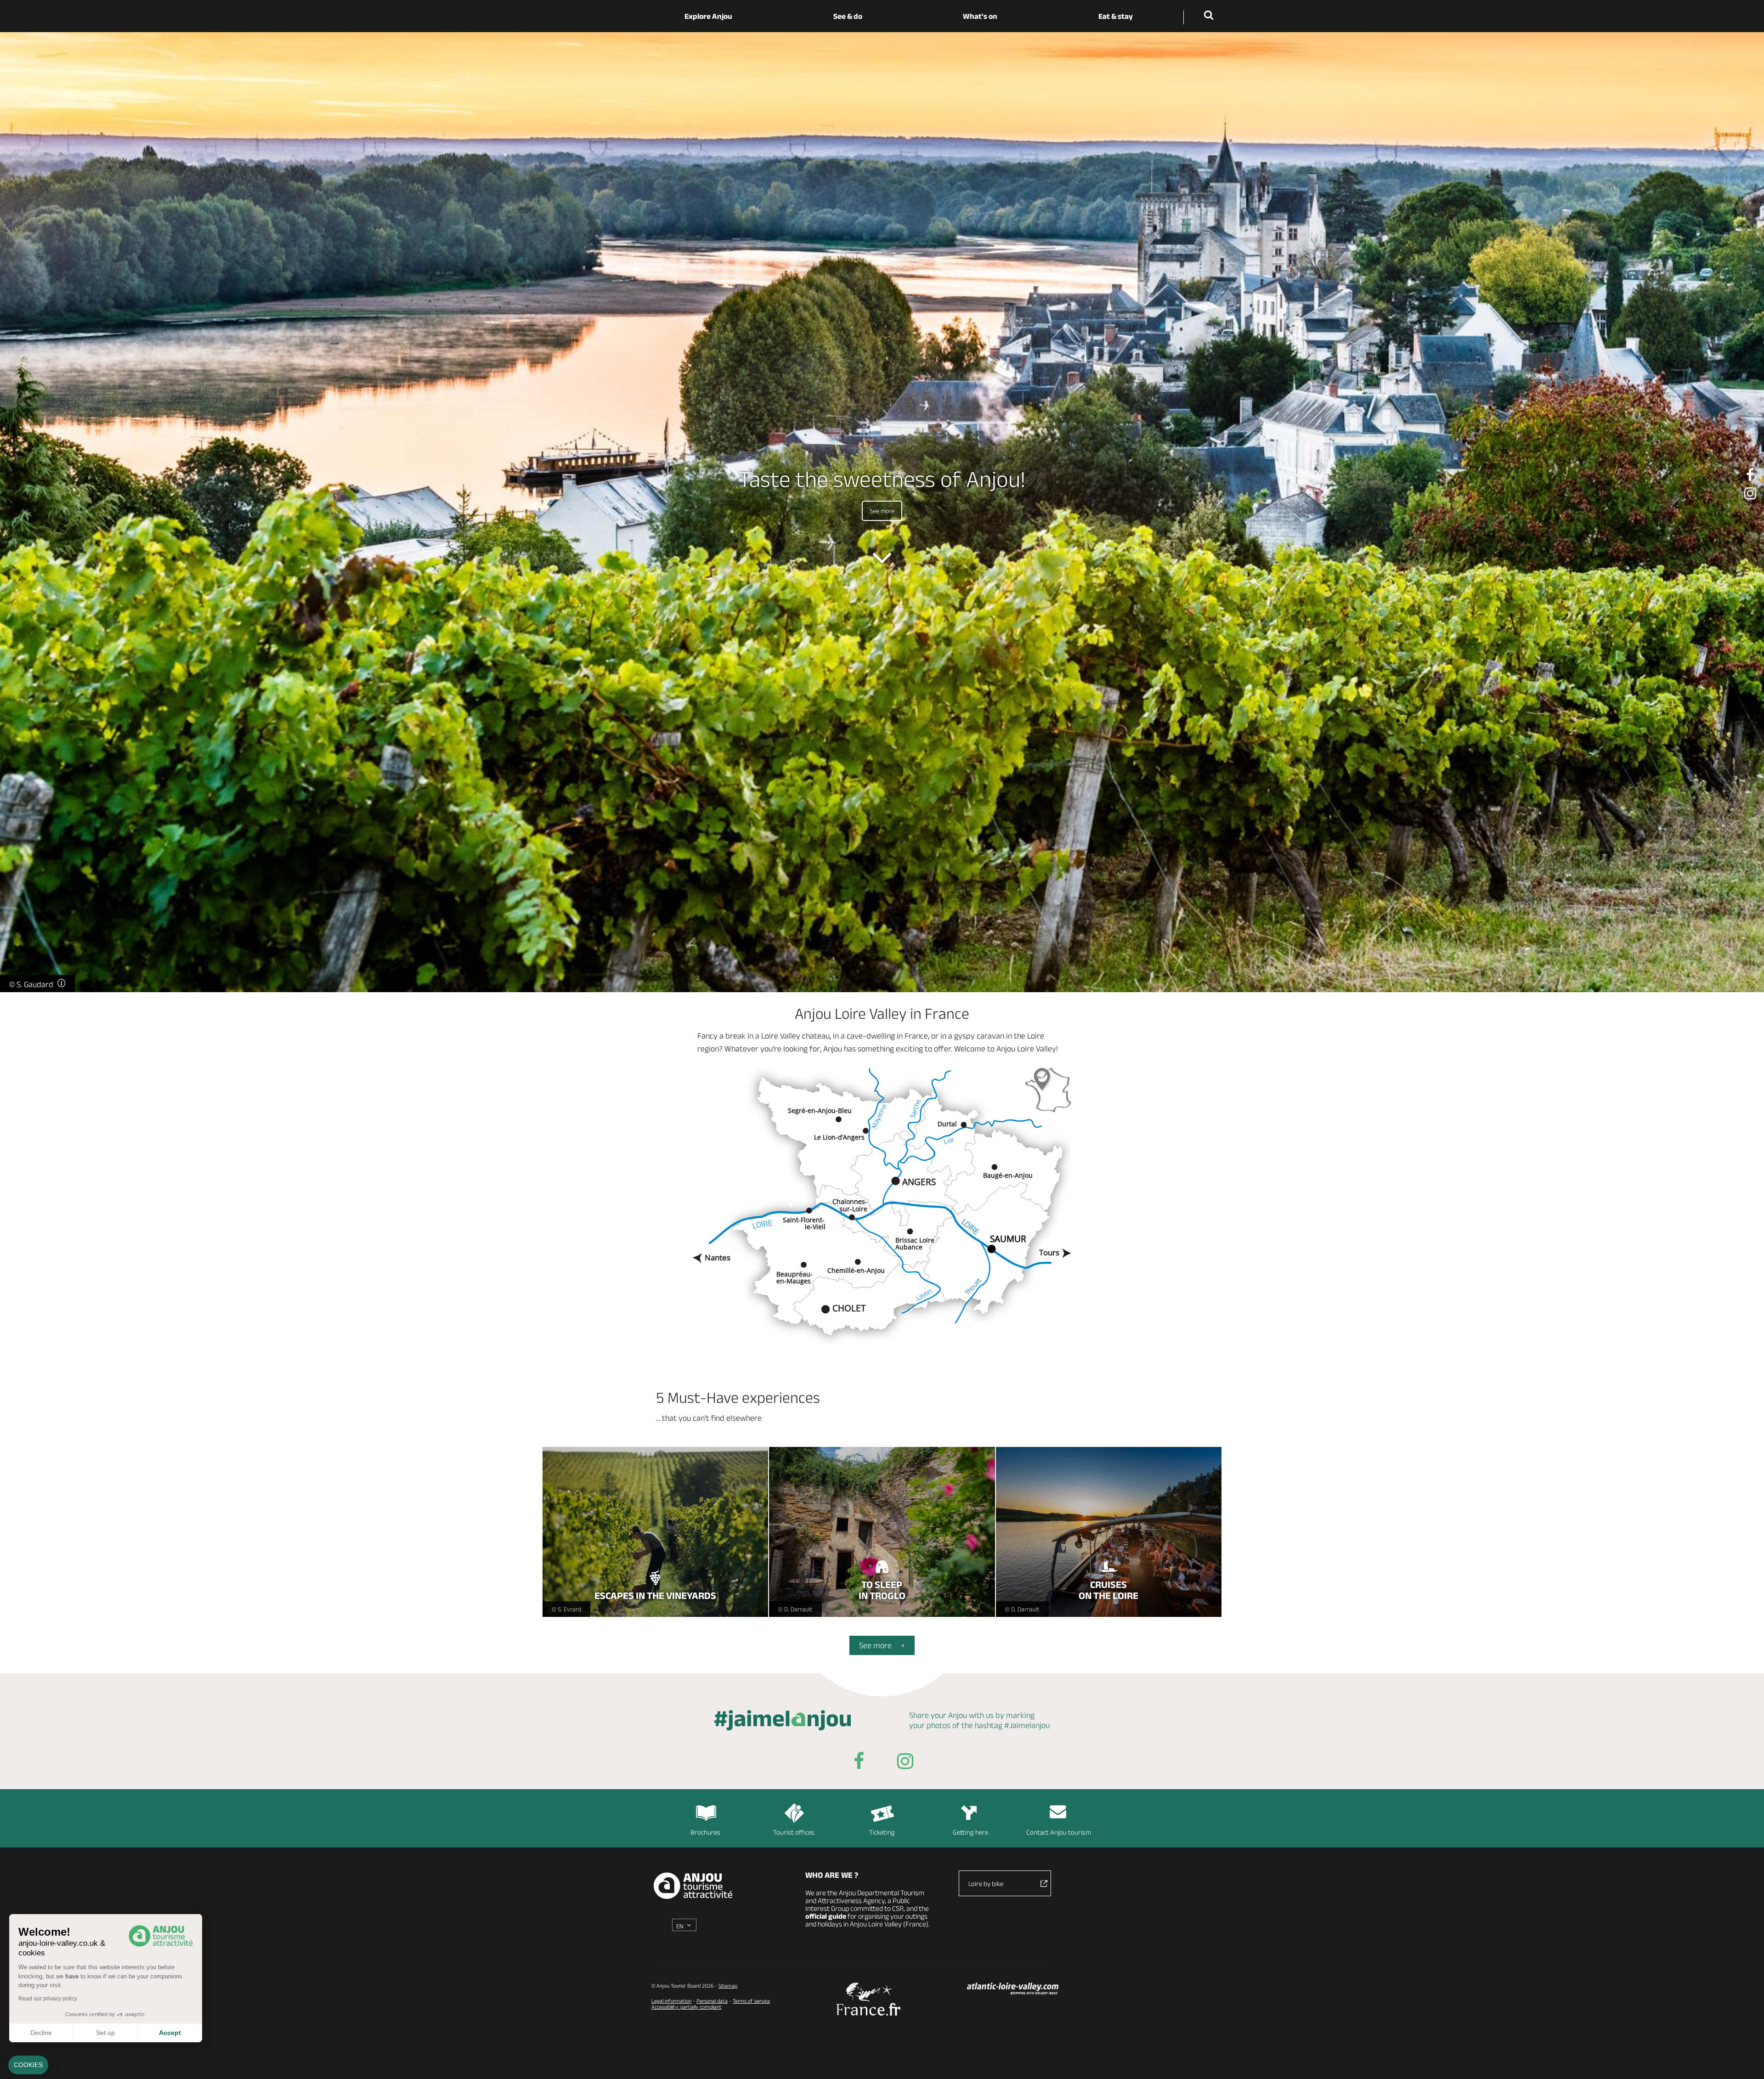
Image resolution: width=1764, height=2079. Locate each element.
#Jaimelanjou (1027, 1725)
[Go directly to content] (882, 558)
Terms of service (751, 2001)
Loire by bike (986, 1884)
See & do (848, 16)
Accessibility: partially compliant (687, 2007)
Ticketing (882, 1832)
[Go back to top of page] (1746, 2061)
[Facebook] (1750, 475)
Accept (170, 2033)
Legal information (671, 2001)
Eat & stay (1116, 16)
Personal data (712, 2001)
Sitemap (728, 1986)
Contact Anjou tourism (1059, 1832)
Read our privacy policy (48, 1999)
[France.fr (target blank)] (868, 1999)
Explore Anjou (708, 16)
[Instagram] (1750, 494)
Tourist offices (794, 1832)
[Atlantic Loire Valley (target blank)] (1013, 1989)
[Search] (1210, 16)
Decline (41, 2033)
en (680, 1926)
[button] (28, 2065)
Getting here (970, 1832)
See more (882, 511)
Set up (105, 2033)
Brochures (705, 1832)
